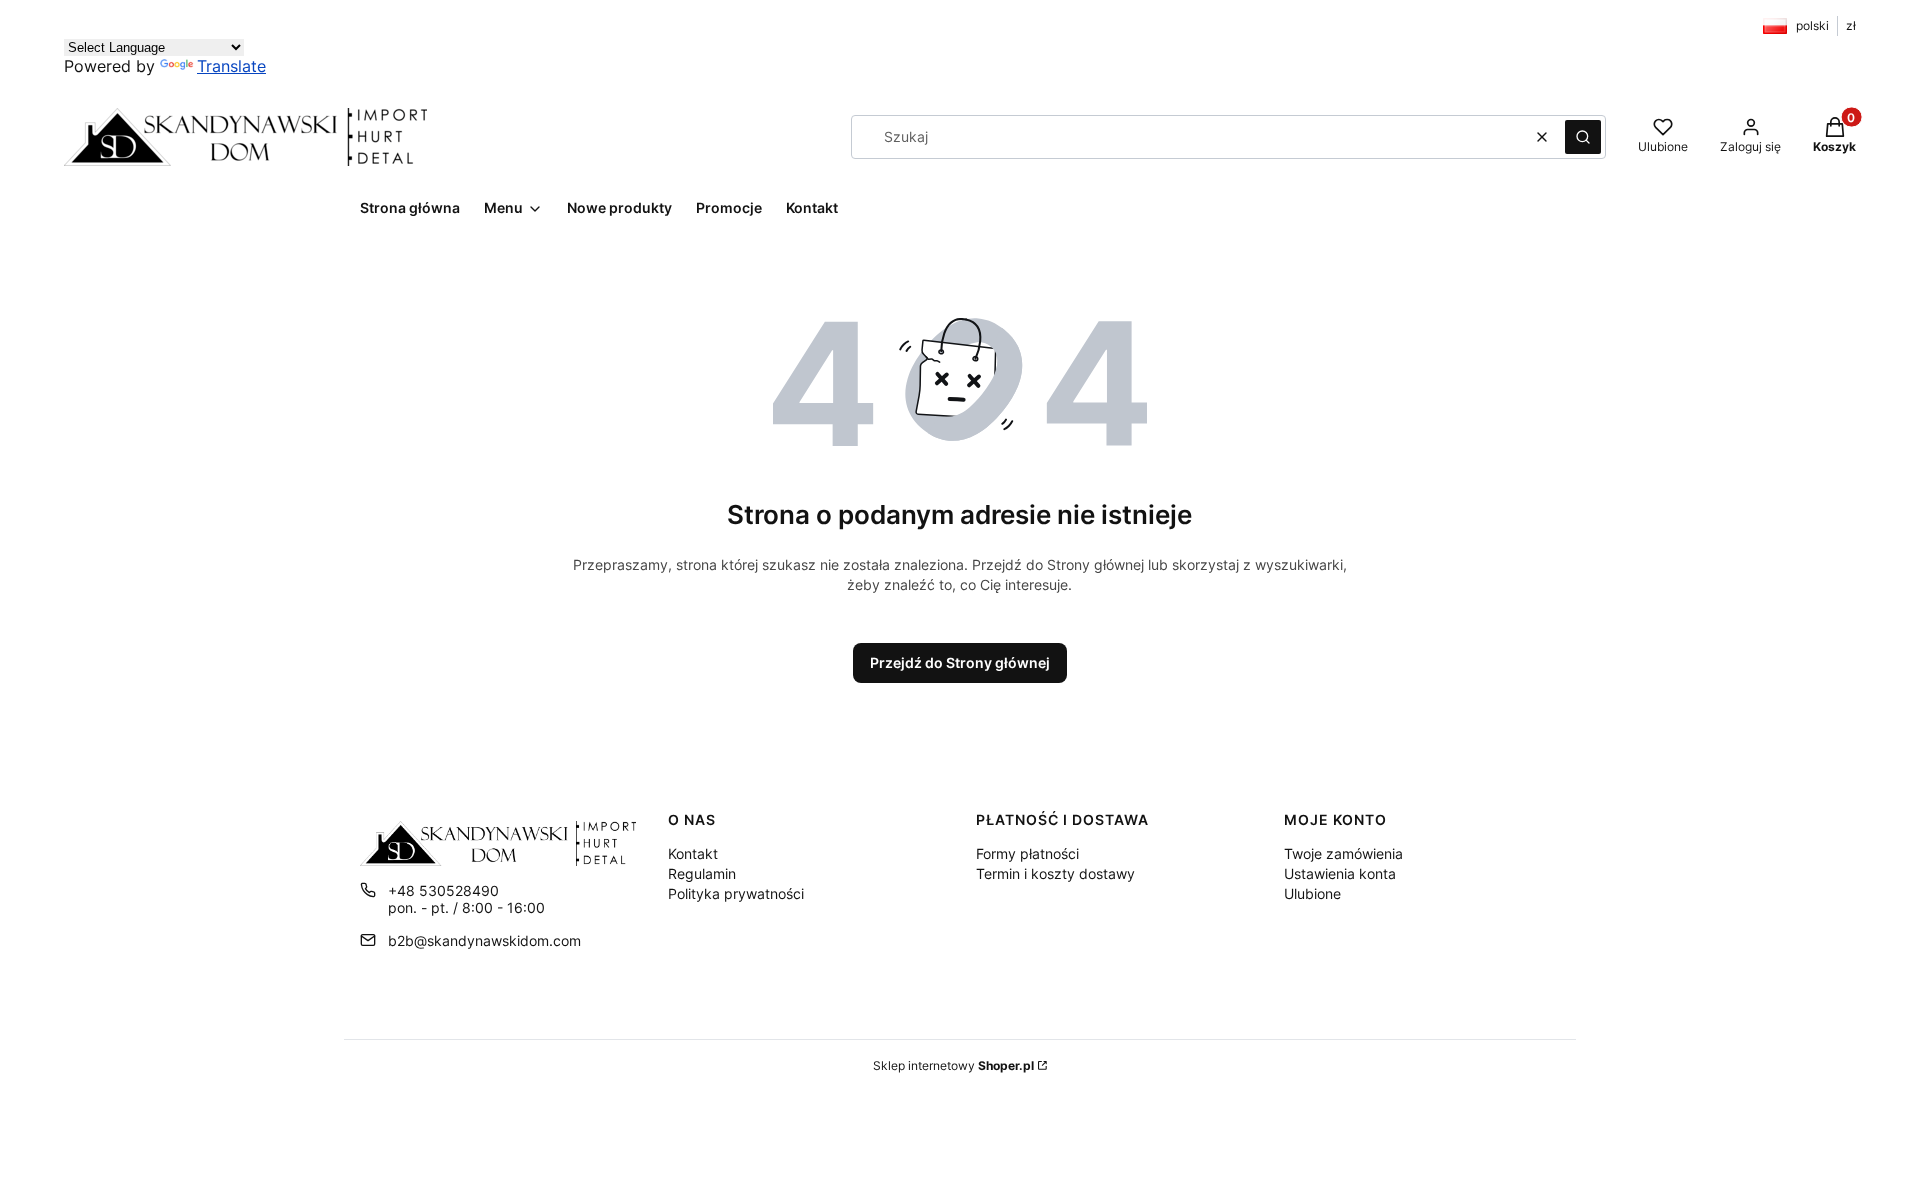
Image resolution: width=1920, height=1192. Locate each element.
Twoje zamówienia (1343, 853)
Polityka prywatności (736, 893)
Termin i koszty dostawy (1055, 873)
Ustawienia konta (1340, 873)
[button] (1583, 137)
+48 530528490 (443, 890)
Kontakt (693, 853)
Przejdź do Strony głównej (960, 662)
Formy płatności (1027, 853)
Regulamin (702, 873)
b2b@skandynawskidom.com (484, 940)
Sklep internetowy (953, 1065)
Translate (231, 66)
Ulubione (1312, 893)
